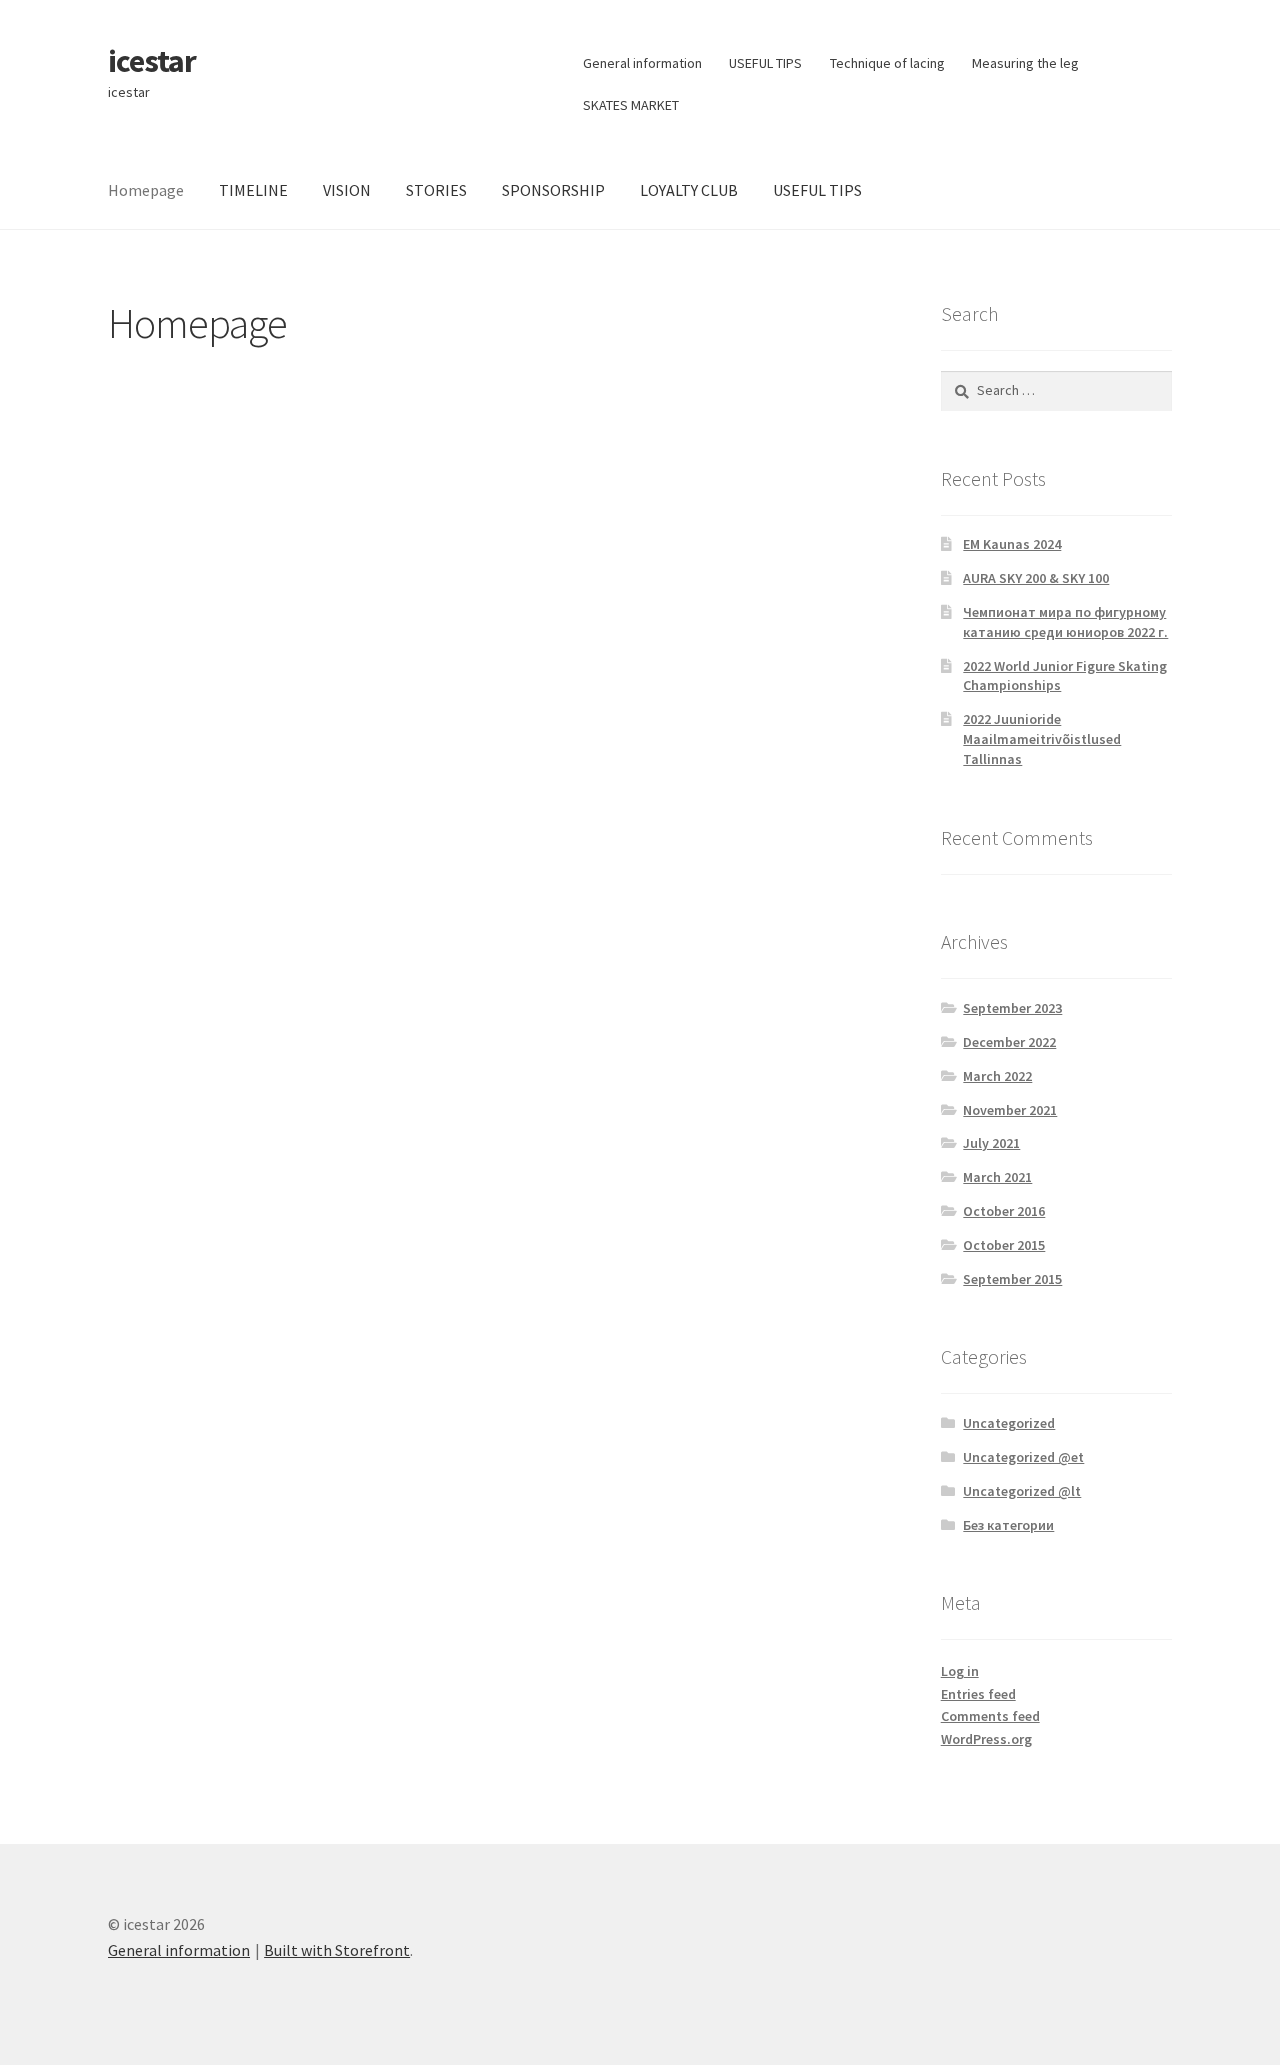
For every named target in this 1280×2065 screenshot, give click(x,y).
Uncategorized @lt (1022, 1491)
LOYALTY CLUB (689, 190)
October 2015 (1004, 1245)
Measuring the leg (1025, 63)
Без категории (1008, 1525)
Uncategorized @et (1023, 1457)
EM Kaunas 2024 (1012, 544)
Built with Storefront (337, 1950)
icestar (152, 61)
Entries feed (978, 1694)
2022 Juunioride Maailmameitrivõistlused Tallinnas (1042, 739)
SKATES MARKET (631, 105)
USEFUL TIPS (765, 63)
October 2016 (1004, 1211)
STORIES (436, 190)
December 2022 (1009, 1042)
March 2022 (997, 1076)
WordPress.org (986, 1739)
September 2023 (1012, 1008)
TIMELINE (253, 190)
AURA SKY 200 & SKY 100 (1036, 578)
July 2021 (991, 1143)
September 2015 (1012, 1279)
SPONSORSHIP (553, 190)
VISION (347, 190)
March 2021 (997, 1177)
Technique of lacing (887, 63)
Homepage (146, 190)
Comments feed (990, 1716)
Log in (960, 1671)
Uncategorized (1009, 1423)
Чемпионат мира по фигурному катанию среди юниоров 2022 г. (1065, 622)
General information (642, 63)
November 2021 (1010, 1110)
